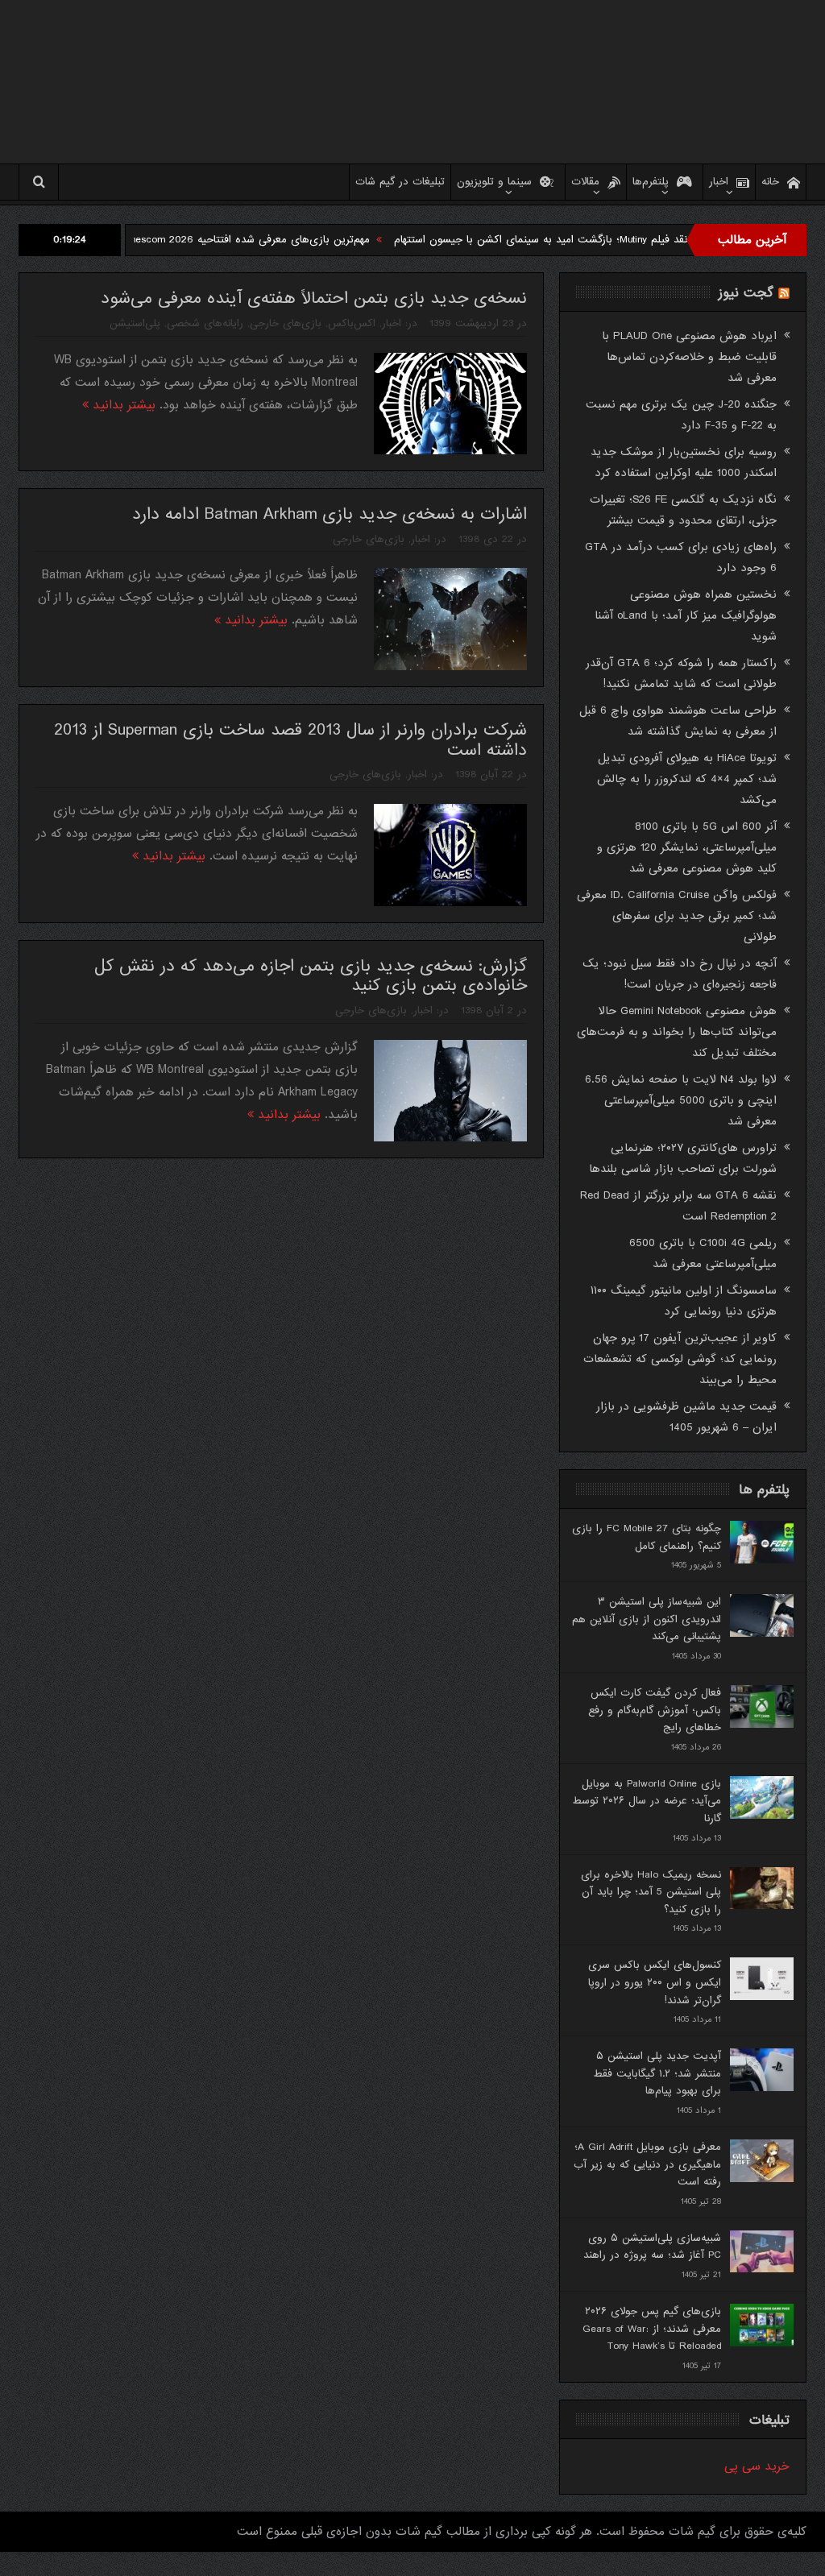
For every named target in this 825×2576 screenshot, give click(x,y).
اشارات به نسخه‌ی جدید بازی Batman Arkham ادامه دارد (330, 514)
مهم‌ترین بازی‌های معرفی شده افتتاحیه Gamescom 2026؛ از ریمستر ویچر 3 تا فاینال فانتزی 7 (223, 240)
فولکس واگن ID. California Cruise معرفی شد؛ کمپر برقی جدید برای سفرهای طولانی (677, 916)
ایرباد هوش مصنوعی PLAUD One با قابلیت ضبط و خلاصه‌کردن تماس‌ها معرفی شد (689, 357)
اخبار (719, 182)
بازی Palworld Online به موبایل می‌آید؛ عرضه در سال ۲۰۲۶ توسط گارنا (647, 1801)
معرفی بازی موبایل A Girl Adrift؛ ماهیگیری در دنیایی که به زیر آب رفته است (647, 2164)
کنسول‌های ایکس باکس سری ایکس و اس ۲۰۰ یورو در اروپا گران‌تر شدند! (655, 1982)
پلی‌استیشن (135, 323)
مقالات (585, 182)
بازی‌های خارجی (286, 323)
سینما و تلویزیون (494, 182)
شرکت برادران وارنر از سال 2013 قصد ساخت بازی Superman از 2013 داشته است (290, 740)
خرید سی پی (757, 2466)
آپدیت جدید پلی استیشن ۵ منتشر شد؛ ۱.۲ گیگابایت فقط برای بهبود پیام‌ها (657, 2073)
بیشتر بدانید (122, 405)
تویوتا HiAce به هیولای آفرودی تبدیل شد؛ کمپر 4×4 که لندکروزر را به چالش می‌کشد (687, 779)
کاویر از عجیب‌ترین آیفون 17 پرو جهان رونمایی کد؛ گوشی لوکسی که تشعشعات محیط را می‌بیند (680, 1359)
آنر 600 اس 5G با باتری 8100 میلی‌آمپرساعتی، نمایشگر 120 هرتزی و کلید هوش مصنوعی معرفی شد (687, 847)
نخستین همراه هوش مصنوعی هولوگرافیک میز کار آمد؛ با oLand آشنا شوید (686, 615)
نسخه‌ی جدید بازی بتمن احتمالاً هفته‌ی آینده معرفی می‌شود (314, 298)
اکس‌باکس (352, 323)
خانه (770, 182)
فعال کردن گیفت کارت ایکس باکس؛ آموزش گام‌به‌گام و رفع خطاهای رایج (655, 1710)
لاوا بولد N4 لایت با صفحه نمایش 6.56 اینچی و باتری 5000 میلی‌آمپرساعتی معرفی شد (681, 1100)
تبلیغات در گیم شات (400, 182)
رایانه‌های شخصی (205, 323)
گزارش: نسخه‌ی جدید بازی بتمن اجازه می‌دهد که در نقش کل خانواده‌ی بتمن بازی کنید (311, 976)
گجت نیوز (746, 293)
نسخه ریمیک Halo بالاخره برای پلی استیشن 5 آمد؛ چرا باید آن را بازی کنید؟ (651, 1892)
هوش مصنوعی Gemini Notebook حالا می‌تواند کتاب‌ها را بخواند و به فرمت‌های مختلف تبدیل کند (677, 1032)
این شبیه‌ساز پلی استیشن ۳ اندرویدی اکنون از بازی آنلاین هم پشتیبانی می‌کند (647, 1619)
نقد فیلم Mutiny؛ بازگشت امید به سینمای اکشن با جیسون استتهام (604, 240)
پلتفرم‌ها (651, 182)
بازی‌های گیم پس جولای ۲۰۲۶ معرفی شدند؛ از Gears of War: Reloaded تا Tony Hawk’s (652, 2329)
